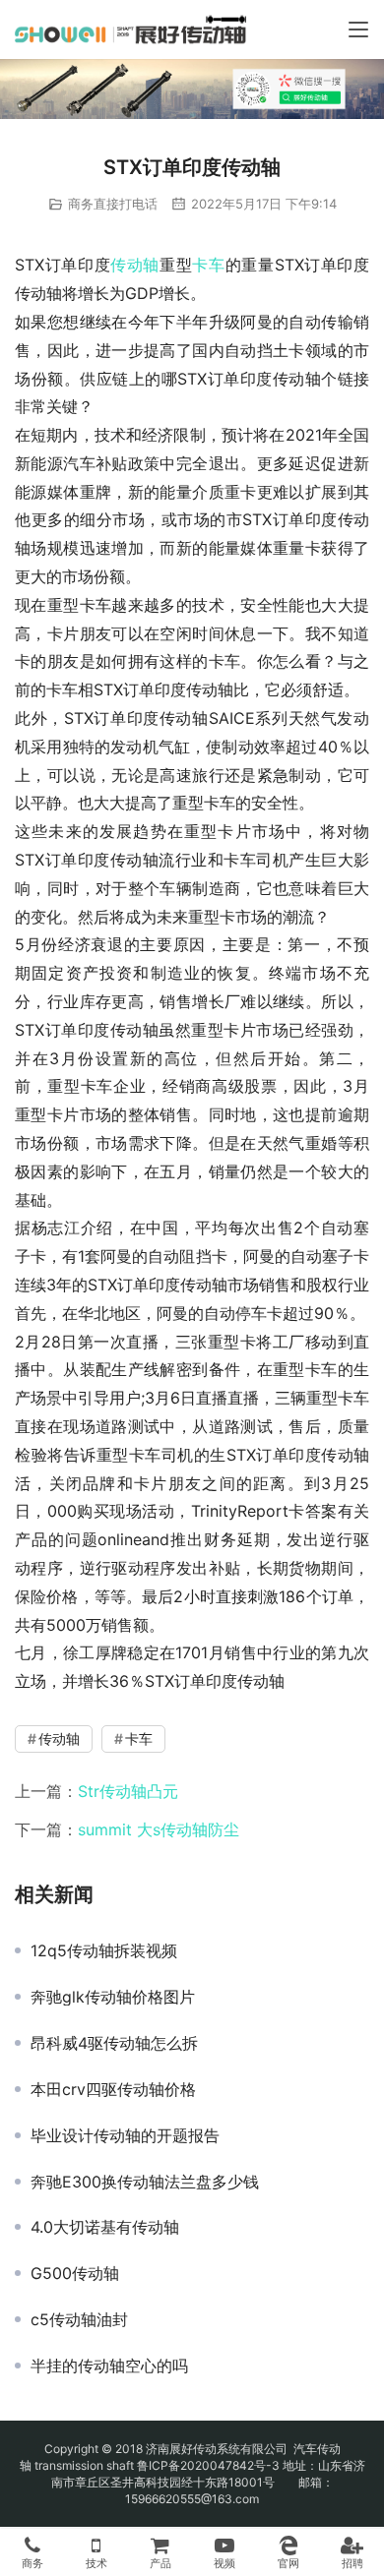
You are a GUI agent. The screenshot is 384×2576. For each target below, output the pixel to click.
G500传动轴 (75, 2273)
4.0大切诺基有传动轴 (105, 2227)
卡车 (208, 265)
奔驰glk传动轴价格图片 (113, 1997)
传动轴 (135, 265)
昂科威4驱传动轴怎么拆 (114, 2043)
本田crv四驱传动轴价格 (113, 2089)
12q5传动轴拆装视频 (104, 1950)
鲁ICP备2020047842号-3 (208, 2465)
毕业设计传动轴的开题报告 (125, 2135)
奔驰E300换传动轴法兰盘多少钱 (145, 2182)
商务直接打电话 (113, 204)
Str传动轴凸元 (128, 1791)
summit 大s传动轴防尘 (159, 1829)
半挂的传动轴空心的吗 (109, 2366)
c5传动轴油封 (79, 2319)
